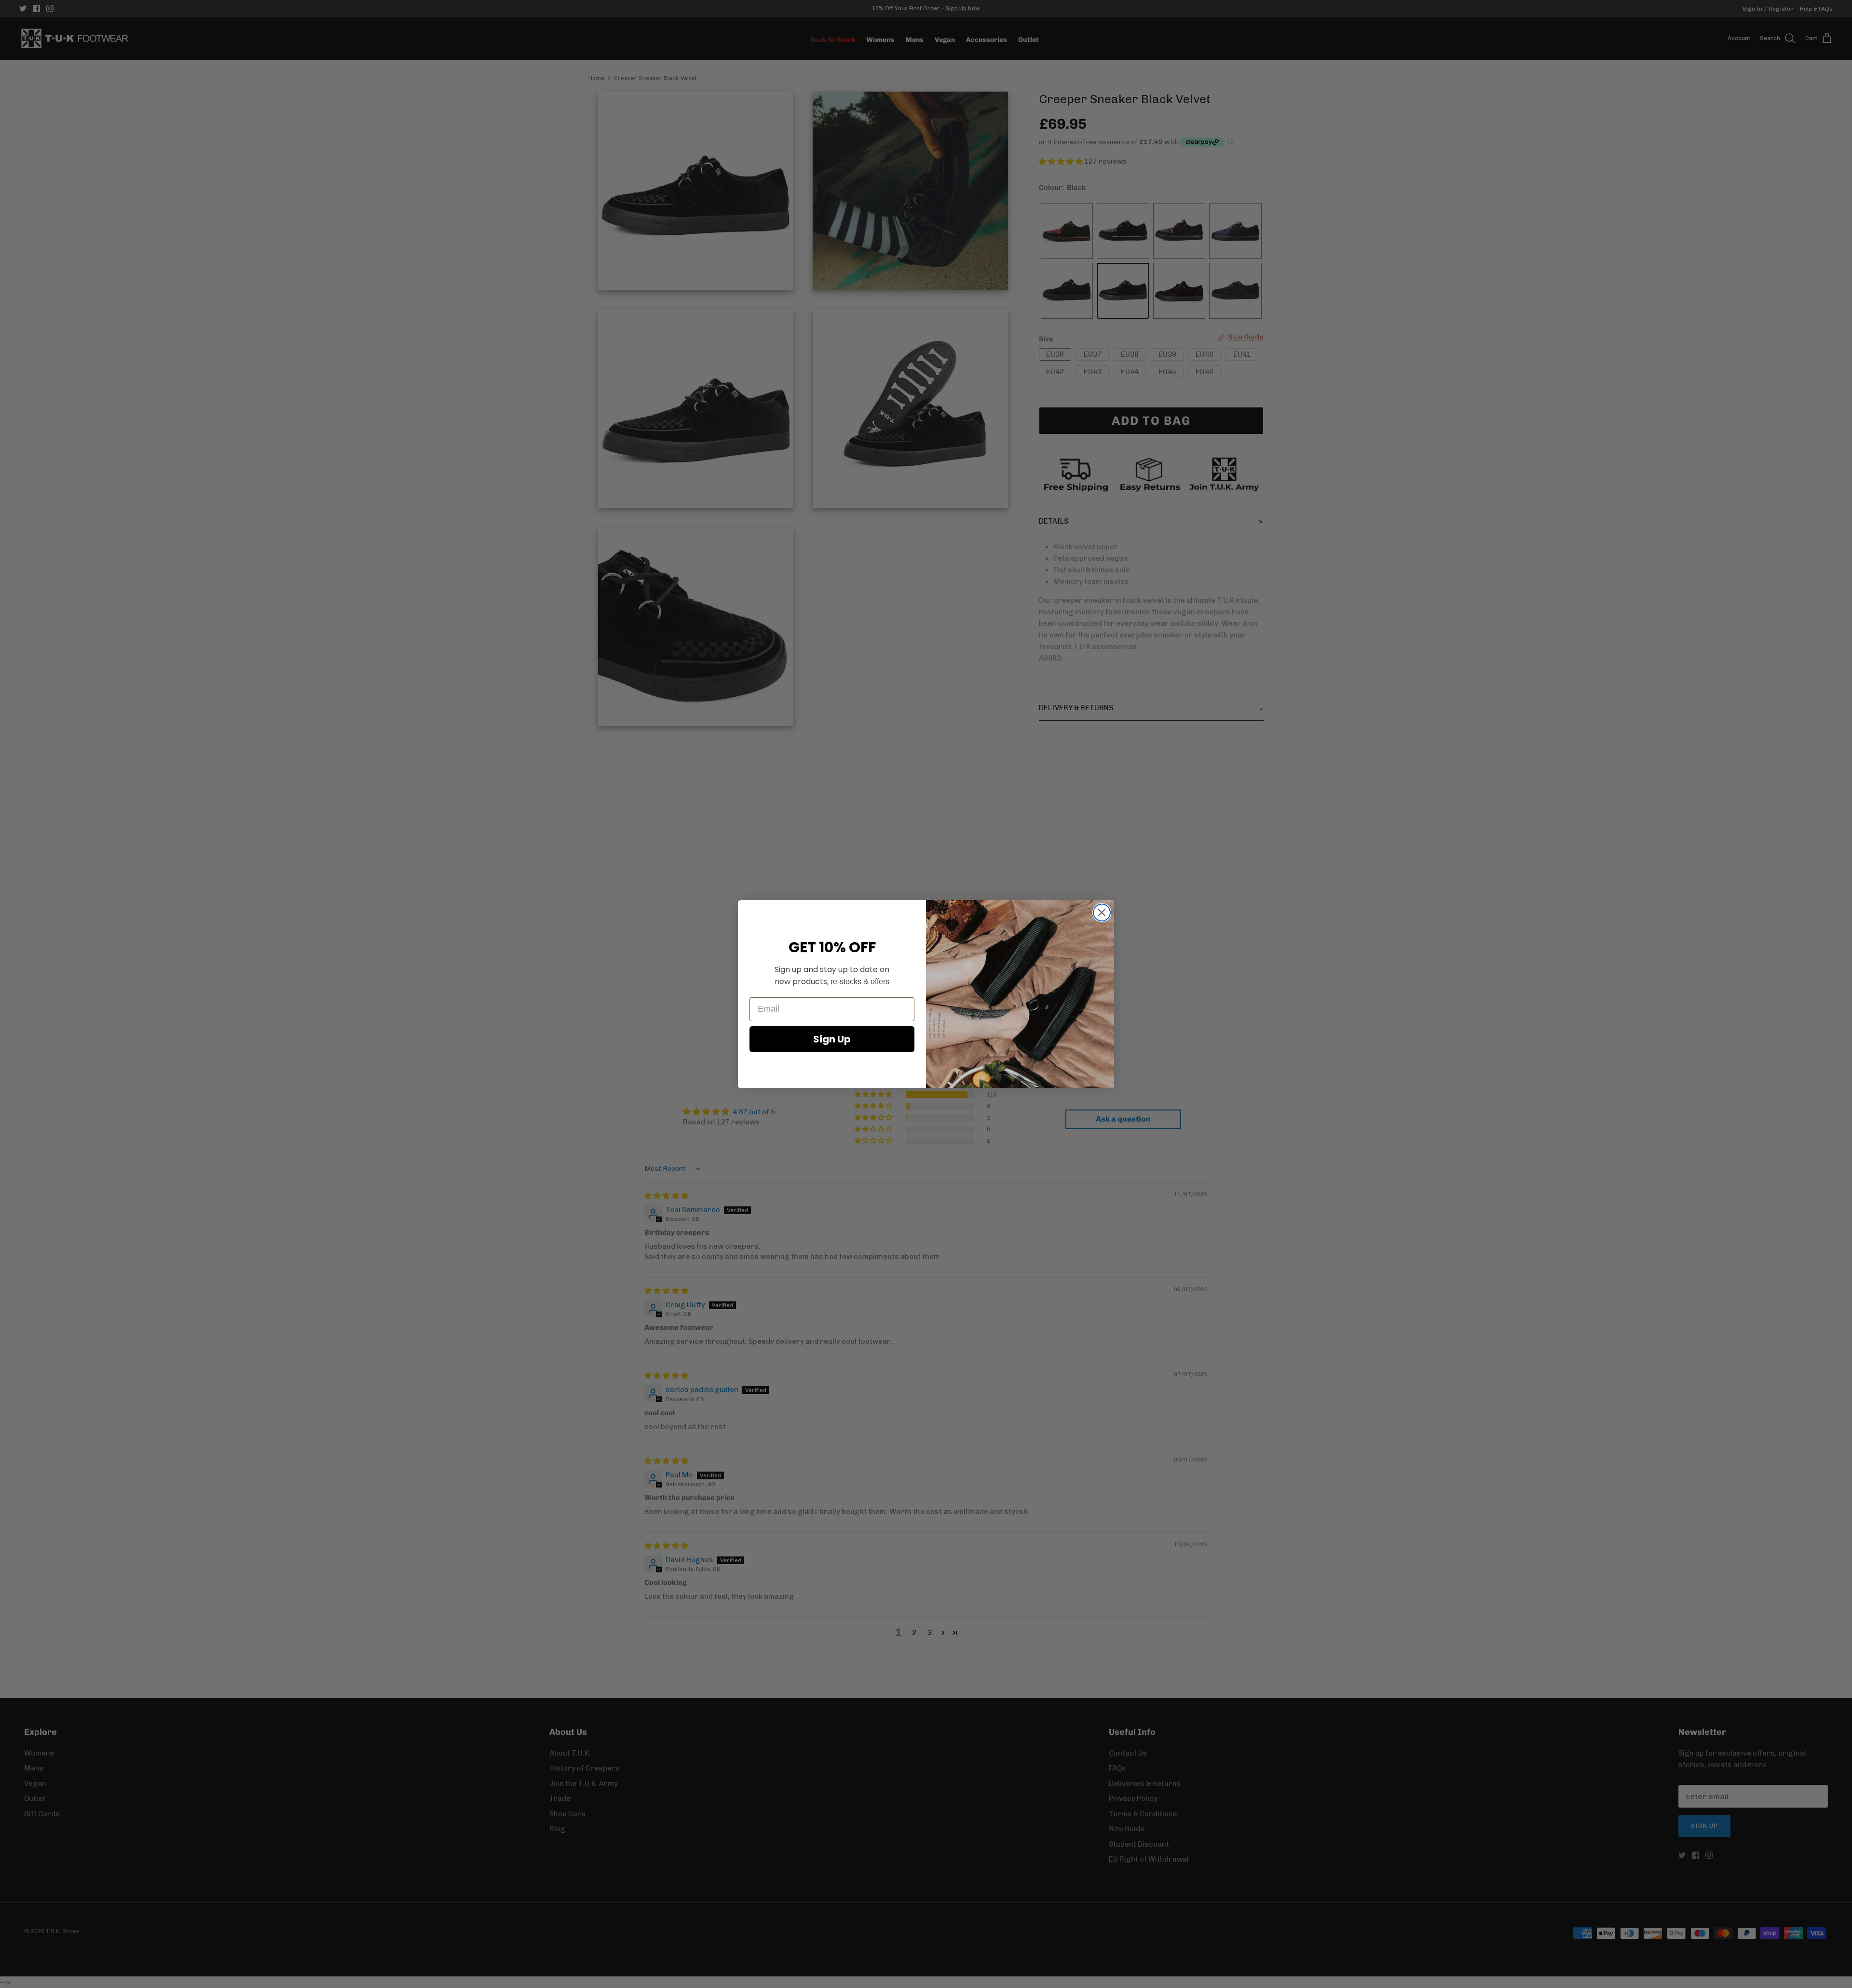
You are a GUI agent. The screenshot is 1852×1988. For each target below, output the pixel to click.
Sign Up (832, 1039)
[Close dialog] (1102, 913)
